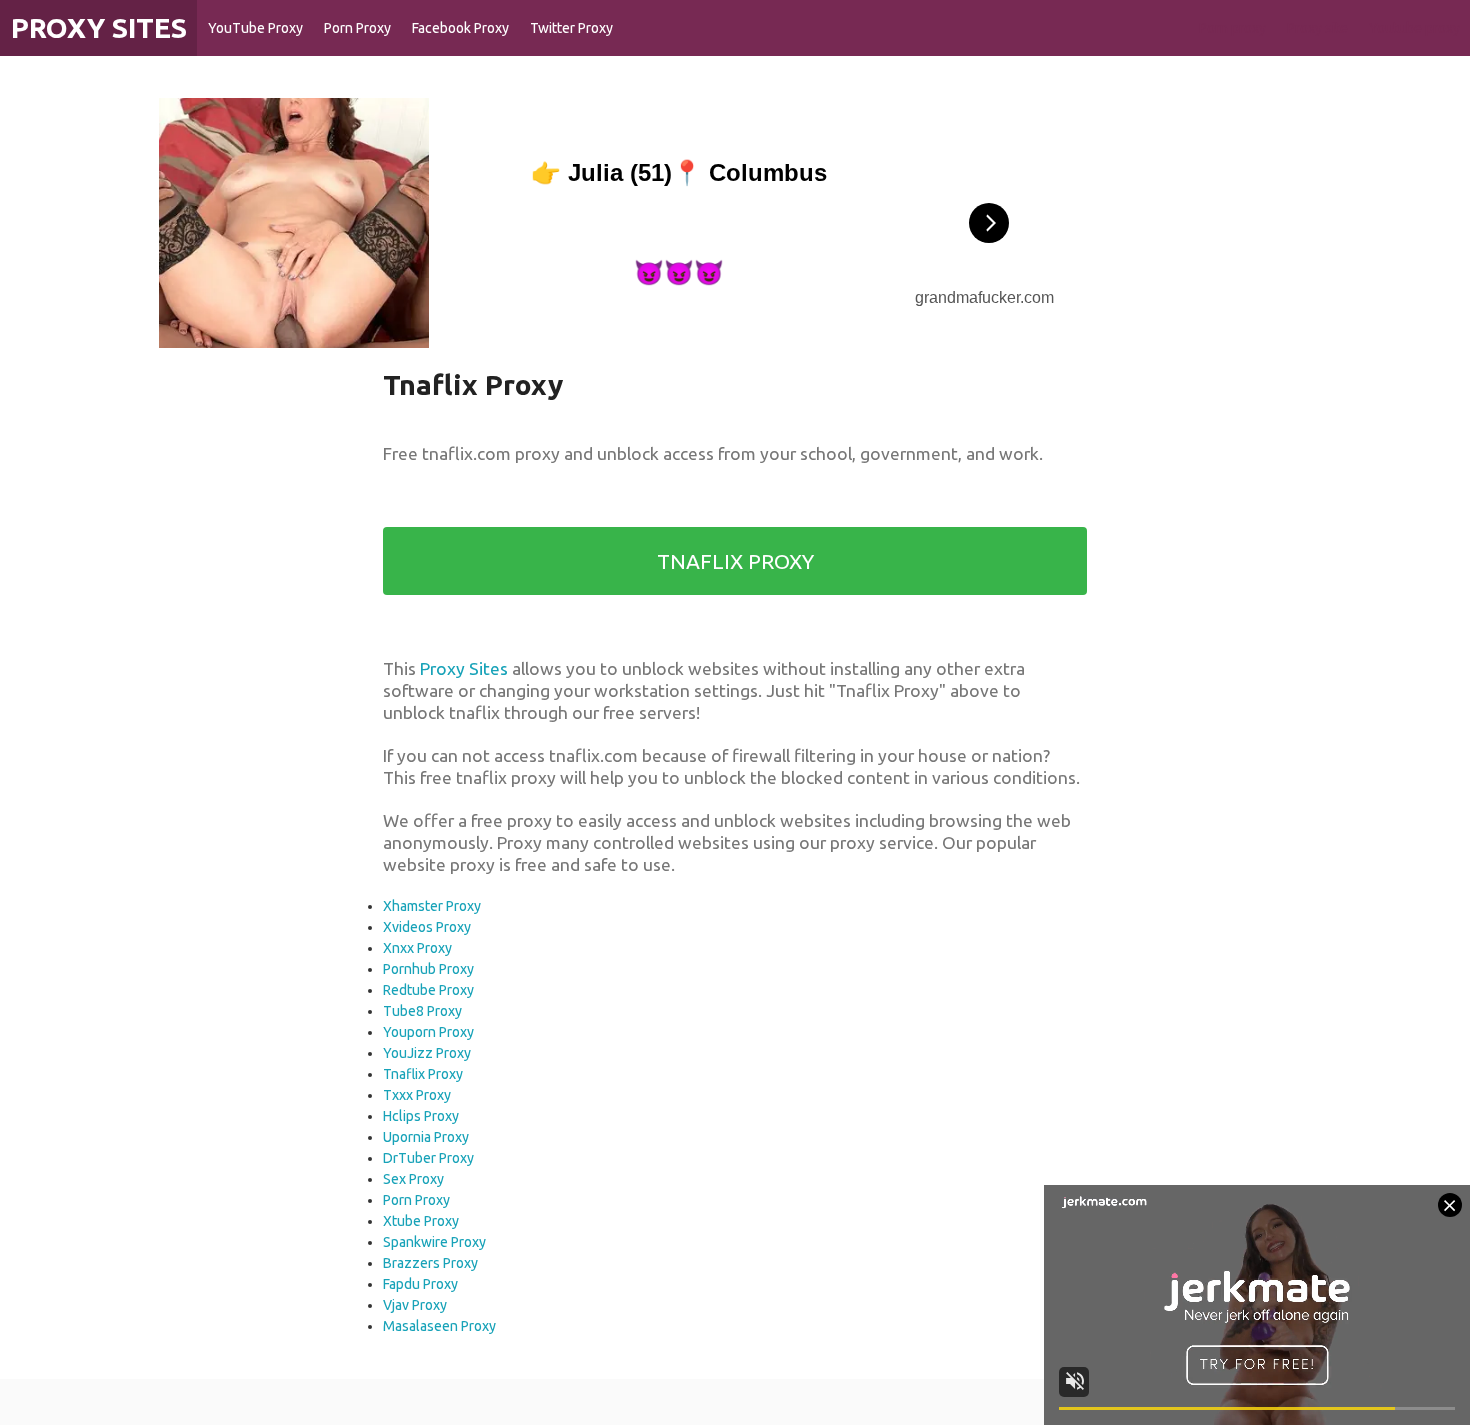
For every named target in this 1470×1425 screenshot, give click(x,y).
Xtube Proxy (421, 1221)
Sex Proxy (413, 1179)
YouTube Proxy (255, 28)
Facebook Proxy (460, 28)
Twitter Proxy (571, 28)
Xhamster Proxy (432, 906)
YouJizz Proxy (427, 1053)
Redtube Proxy (428, 990)
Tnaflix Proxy (423, 1074)
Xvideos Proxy (427, 927)
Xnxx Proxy (417, 948)
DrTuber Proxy (428, 1158)
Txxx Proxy (417, 1095)
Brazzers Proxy (430, 1263)
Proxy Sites (464, 668)
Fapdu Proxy (420, 1284)
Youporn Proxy (428, 1032)
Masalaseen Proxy (439, 1326)
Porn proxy (1232, 28)
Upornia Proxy (426, 1137)
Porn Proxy (357, 28)
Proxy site (1317, 28)
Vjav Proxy (415, 1305)
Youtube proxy (1414, 28)
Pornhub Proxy (428, 969)
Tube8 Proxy (422, 1011)
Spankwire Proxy (434, 1242)
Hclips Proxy (421, 1116)
